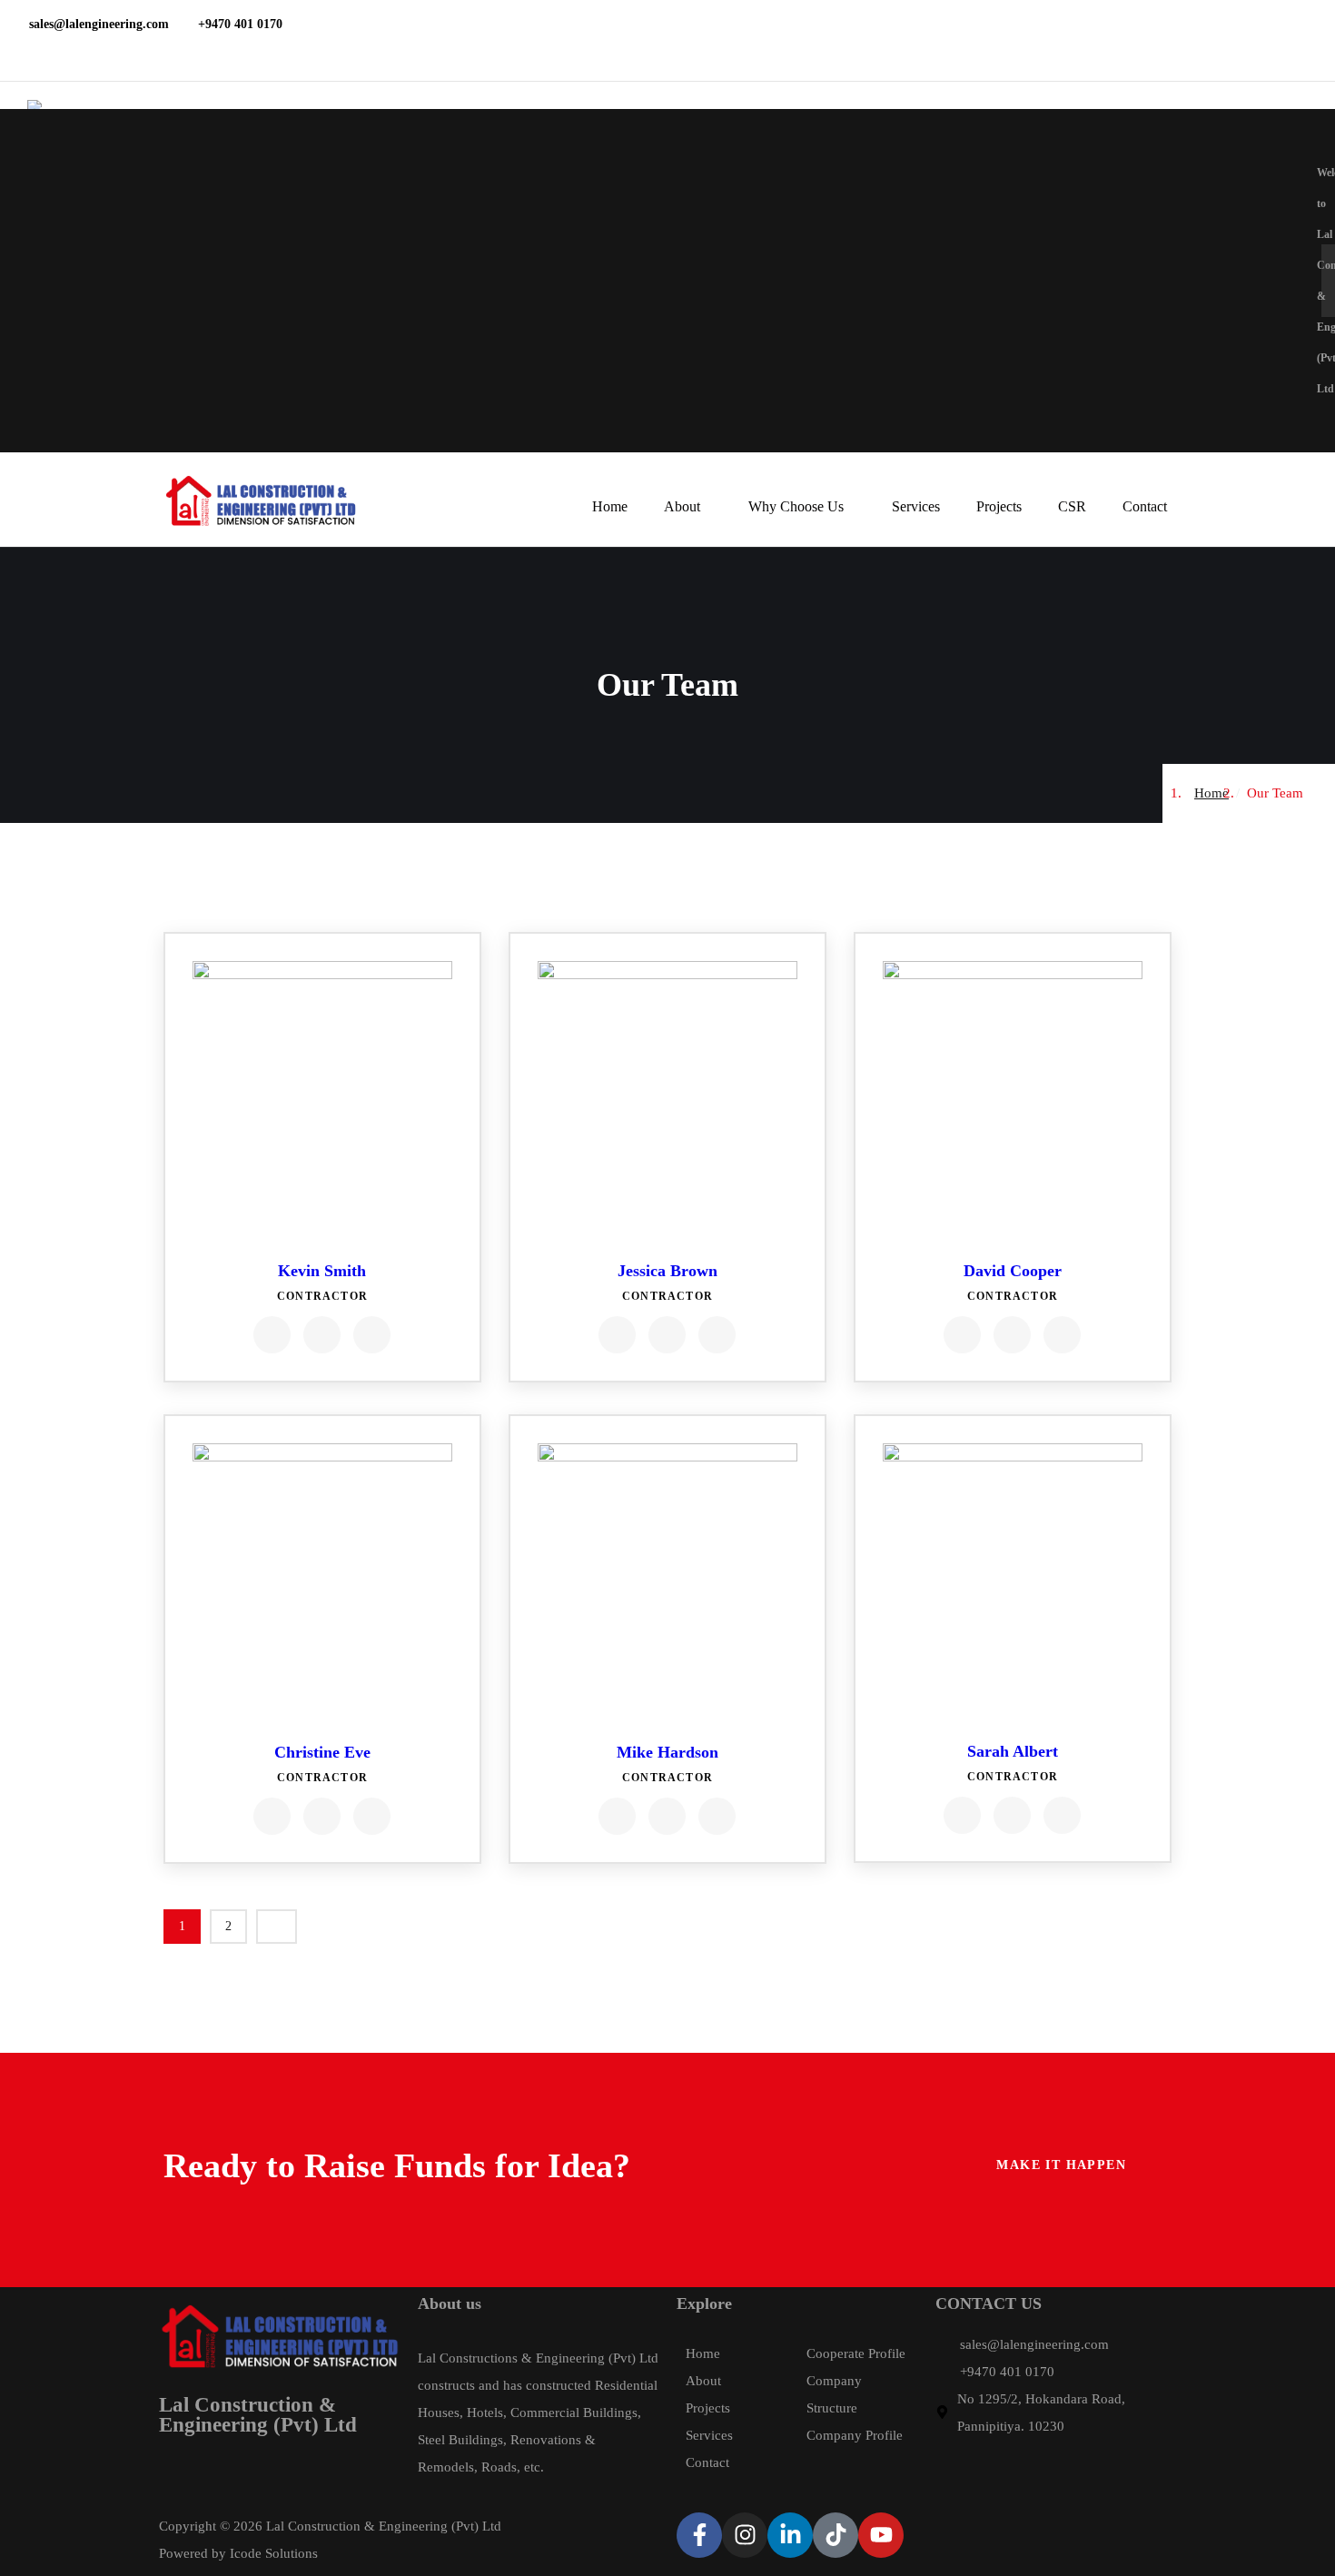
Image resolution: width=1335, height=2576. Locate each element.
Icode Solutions (274, 2553)
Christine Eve (322, 1752)
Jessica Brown (667, 1271)
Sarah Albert (1013, 1751)
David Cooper (1013, 1271)
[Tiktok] (836, 2535)
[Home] (260, 501)
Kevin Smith (322, 1271)
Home (1211, 793)
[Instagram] (745, 2535)
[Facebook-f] (699, 2535)
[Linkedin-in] (790, 2535)
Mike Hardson (667, 1752)
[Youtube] (881, 2535)
